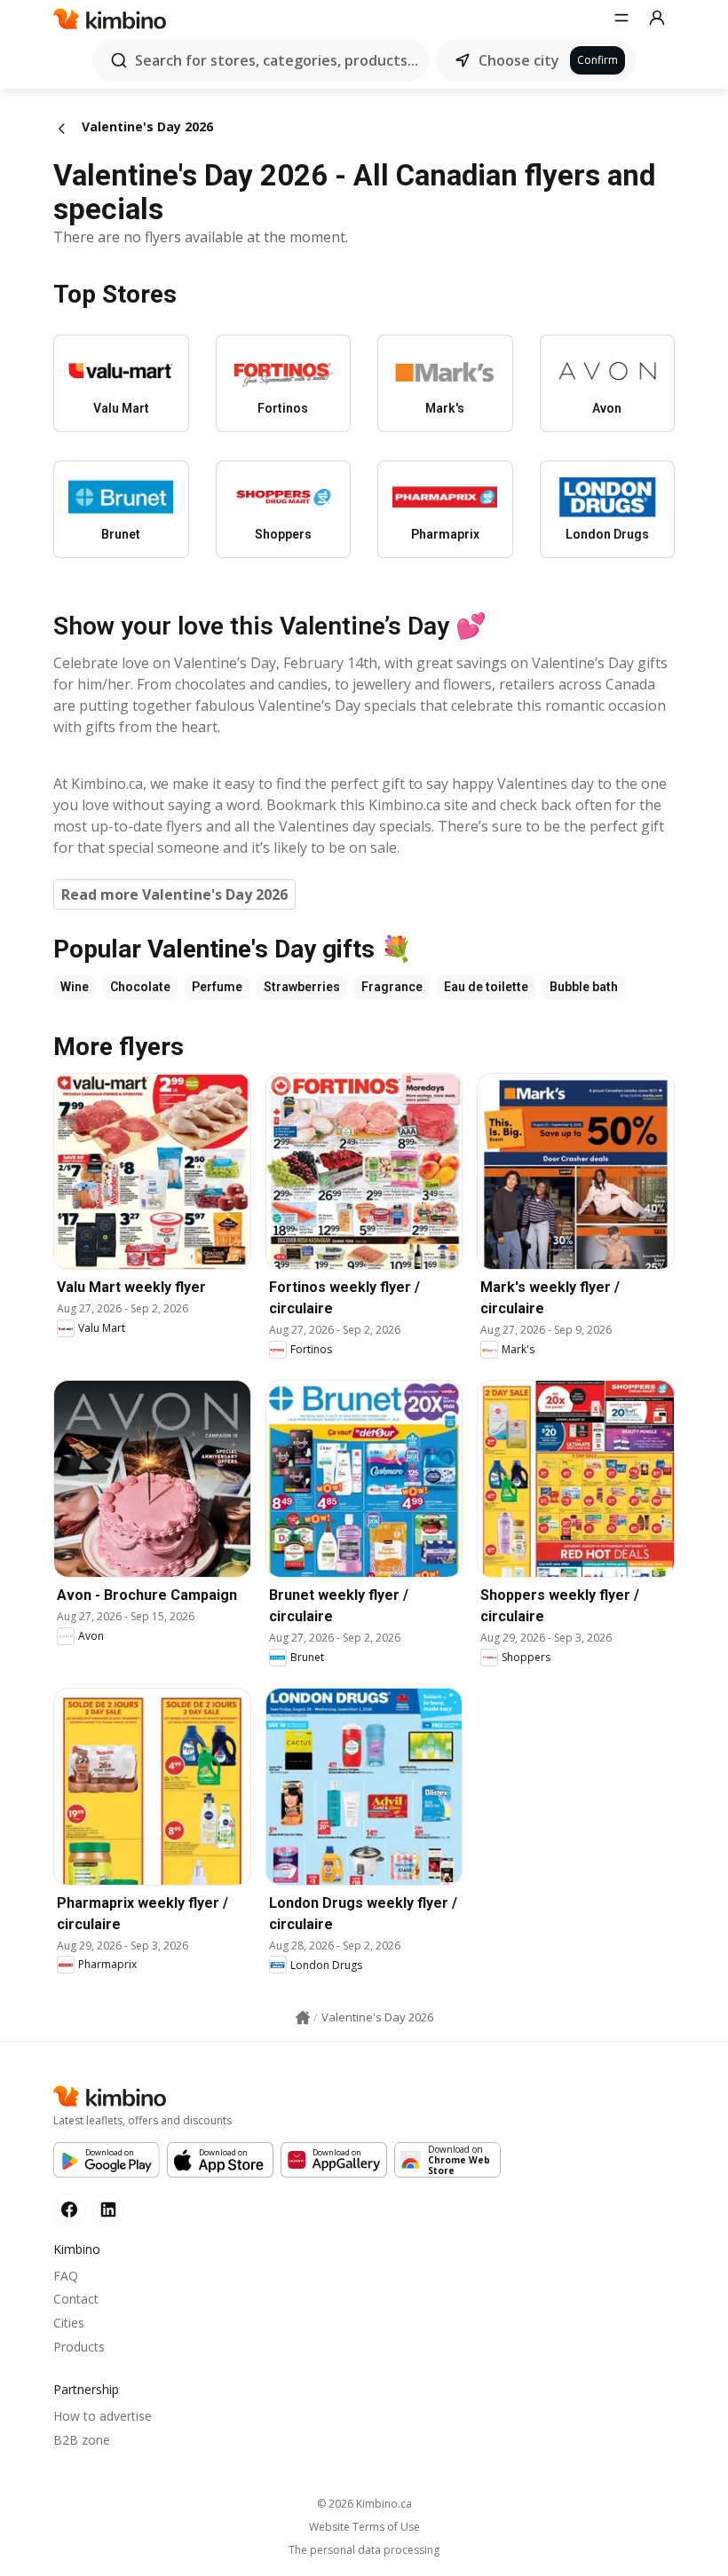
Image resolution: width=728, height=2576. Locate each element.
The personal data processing (364, 2550)
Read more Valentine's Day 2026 (174, 894)
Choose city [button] (519, 60)
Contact (76, 2299)
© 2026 (364, 2504)
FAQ (66, 2276)
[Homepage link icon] (303, 2018)
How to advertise (103, 2416)
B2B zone (82, 2440)
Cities (69, 2323)
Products (79, 2347)
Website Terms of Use (364, 2527)
